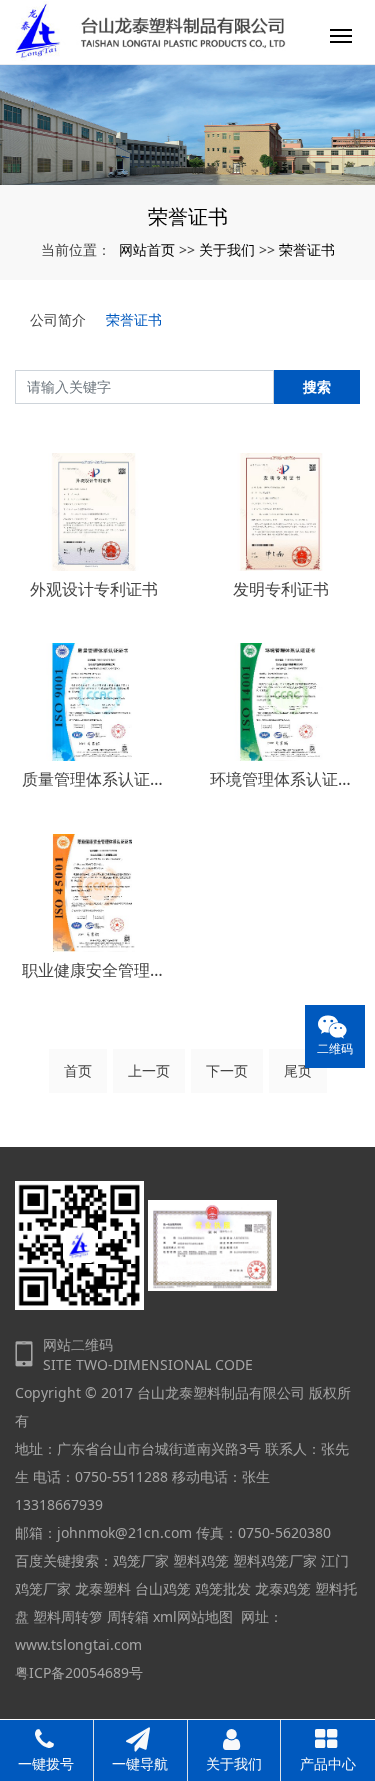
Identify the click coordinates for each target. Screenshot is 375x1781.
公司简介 (58, 319)
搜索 (317, 386)
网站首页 (147, 249)
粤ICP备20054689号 (79, 1672)
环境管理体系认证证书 (282, 779)
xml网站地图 (193, 1616)
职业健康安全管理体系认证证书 (94, 970)
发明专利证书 (281, 589)
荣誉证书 (307, 249)
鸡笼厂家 (141, 1560)
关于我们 (227, 249)
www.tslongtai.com (78, 1644)
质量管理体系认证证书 (94, 779)
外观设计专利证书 (94, 589)
